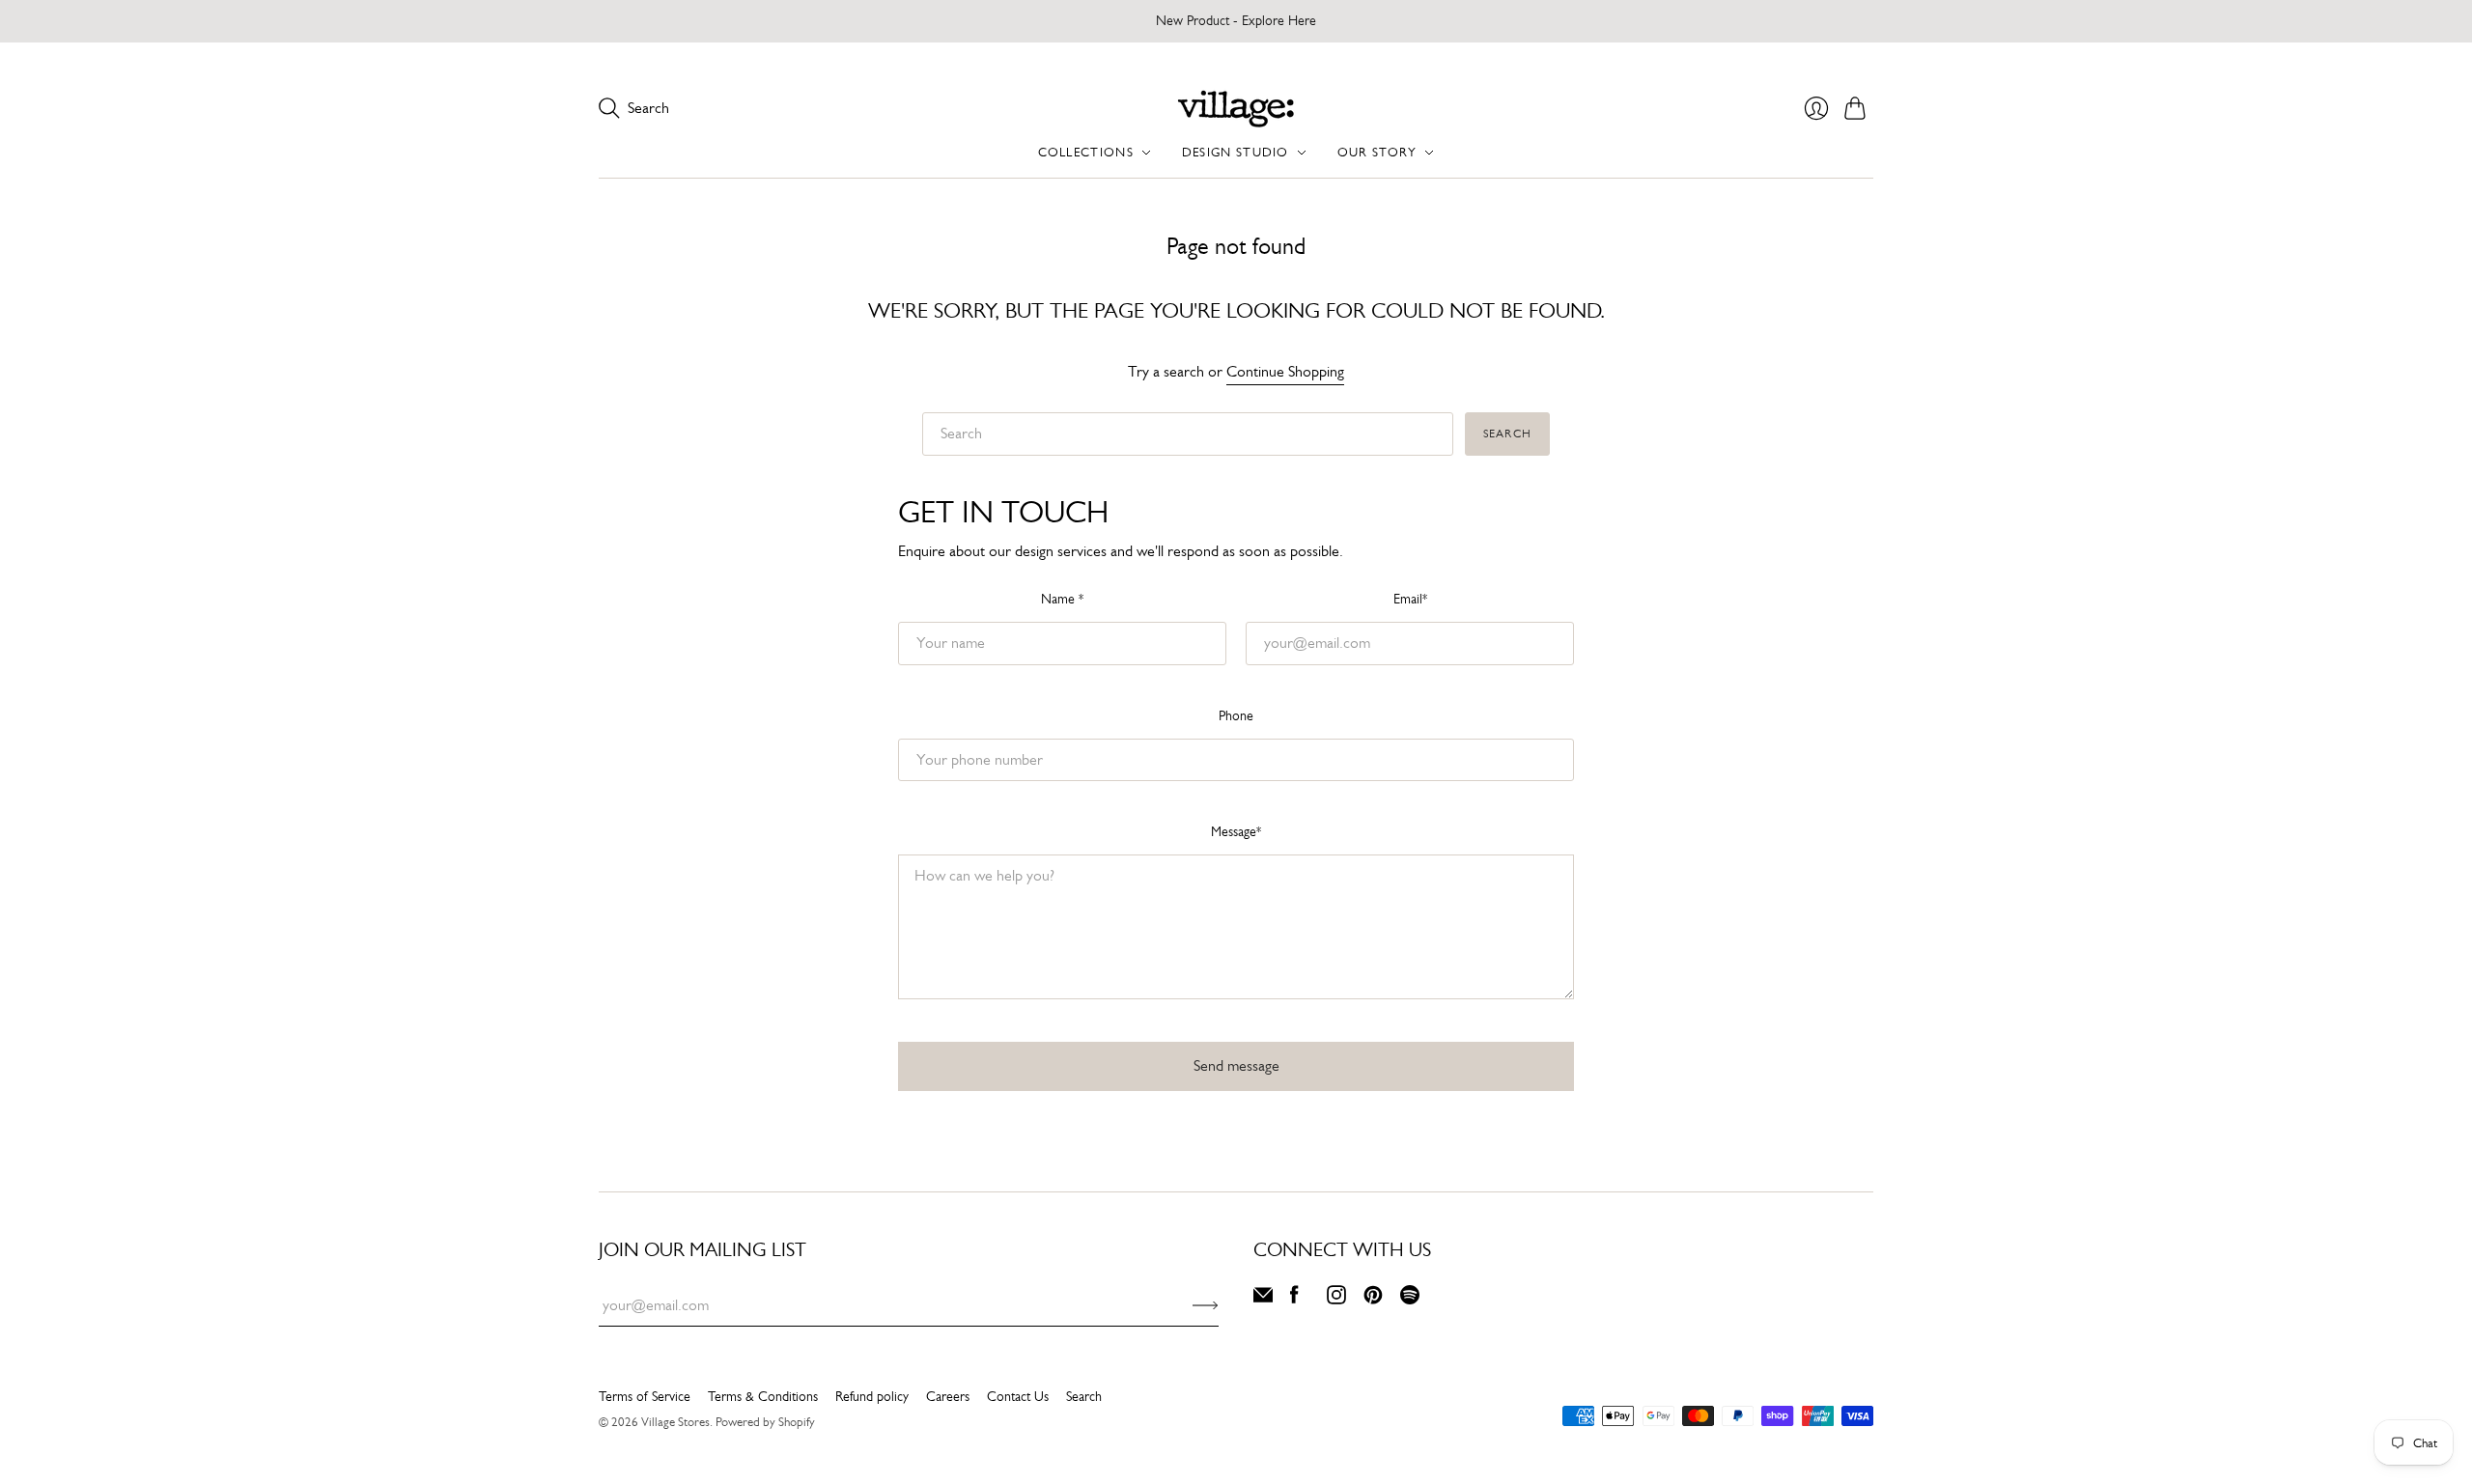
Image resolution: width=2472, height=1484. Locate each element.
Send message (1236, 1065)
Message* (1236, 831)
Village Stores (675, 1422)
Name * (1062, 599)
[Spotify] (1410, 1299)
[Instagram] (1336, 1299)
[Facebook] (1294, 1299)
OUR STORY (1377, 152)
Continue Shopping (1285, 372)
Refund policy (872, 1396)
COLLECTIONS (1086, 152)
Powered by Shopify (765, 1422)
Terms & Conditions (763, 1396)
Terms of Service (645, 1396)
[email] (1263, 1299)
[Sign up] (1206, 1305)
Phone (1236, 715)
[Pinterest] (1373, 1299)
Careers (948, 1396)
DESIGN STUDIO (1236, 152)
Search (1507, 434)
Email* (1410, 599)
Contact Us (1018, 1396)
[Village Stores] (1236, 109)
